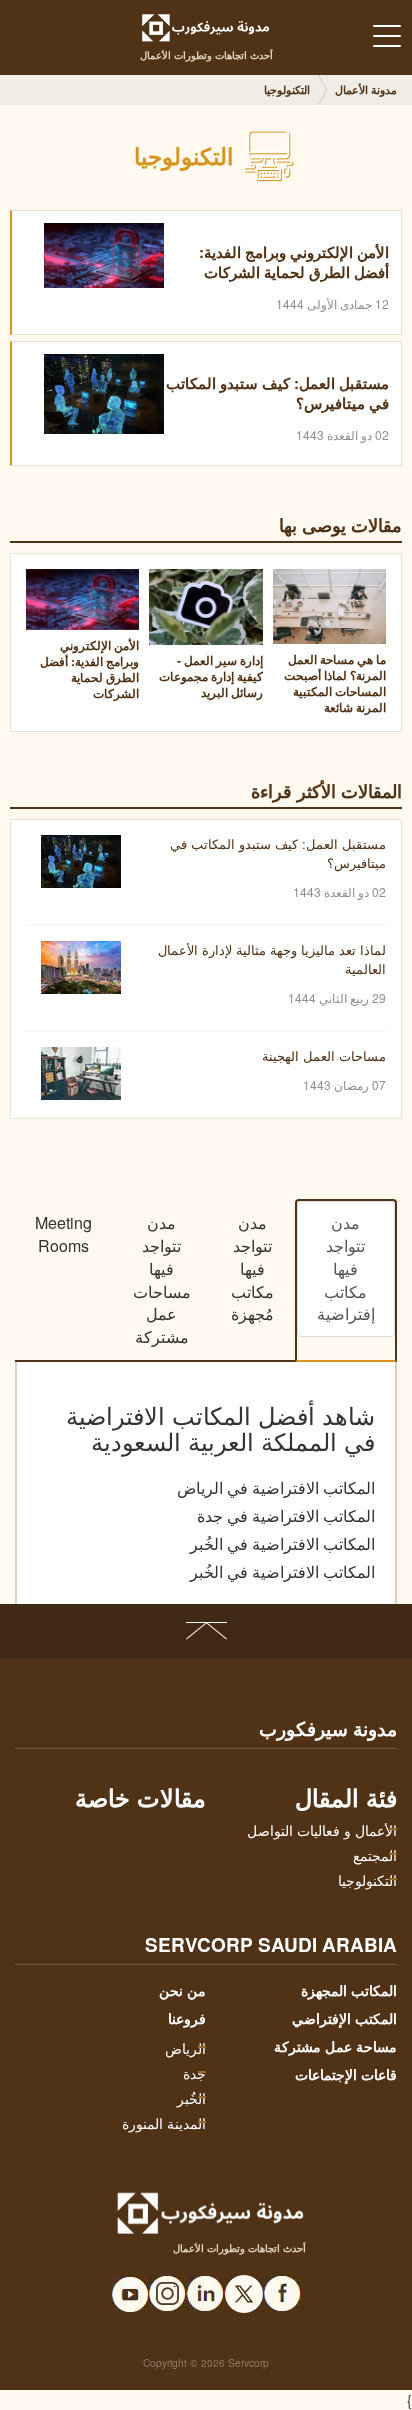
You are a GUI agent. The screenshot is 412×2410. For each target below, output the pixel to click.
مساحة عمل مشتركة (335, 2046)
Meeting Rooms (63, 1234)
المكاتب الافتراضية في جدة (286, 1516)
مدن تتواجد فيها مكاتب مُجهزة (252, 1268)
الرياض (185, 2048)
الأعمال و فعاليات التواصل (322, 1830)
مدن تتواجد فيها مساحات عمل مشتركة (162, 1279)
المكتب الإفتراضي (344, 2018)
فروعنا (187, 2018)
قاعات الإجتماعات (346, 2074)
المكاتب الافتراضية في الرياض (276, 1488)
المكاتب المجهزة (349, 1990)
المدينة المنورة (164, 2123)
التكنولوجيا (367, 1880)
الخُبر (191, 2098)
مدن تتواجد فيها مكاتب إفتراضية (346, 1268)
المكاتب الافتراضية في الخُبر (282, 1544)
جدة (194, 2073)
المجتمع (375, 1855)
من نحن (182, 1990)
